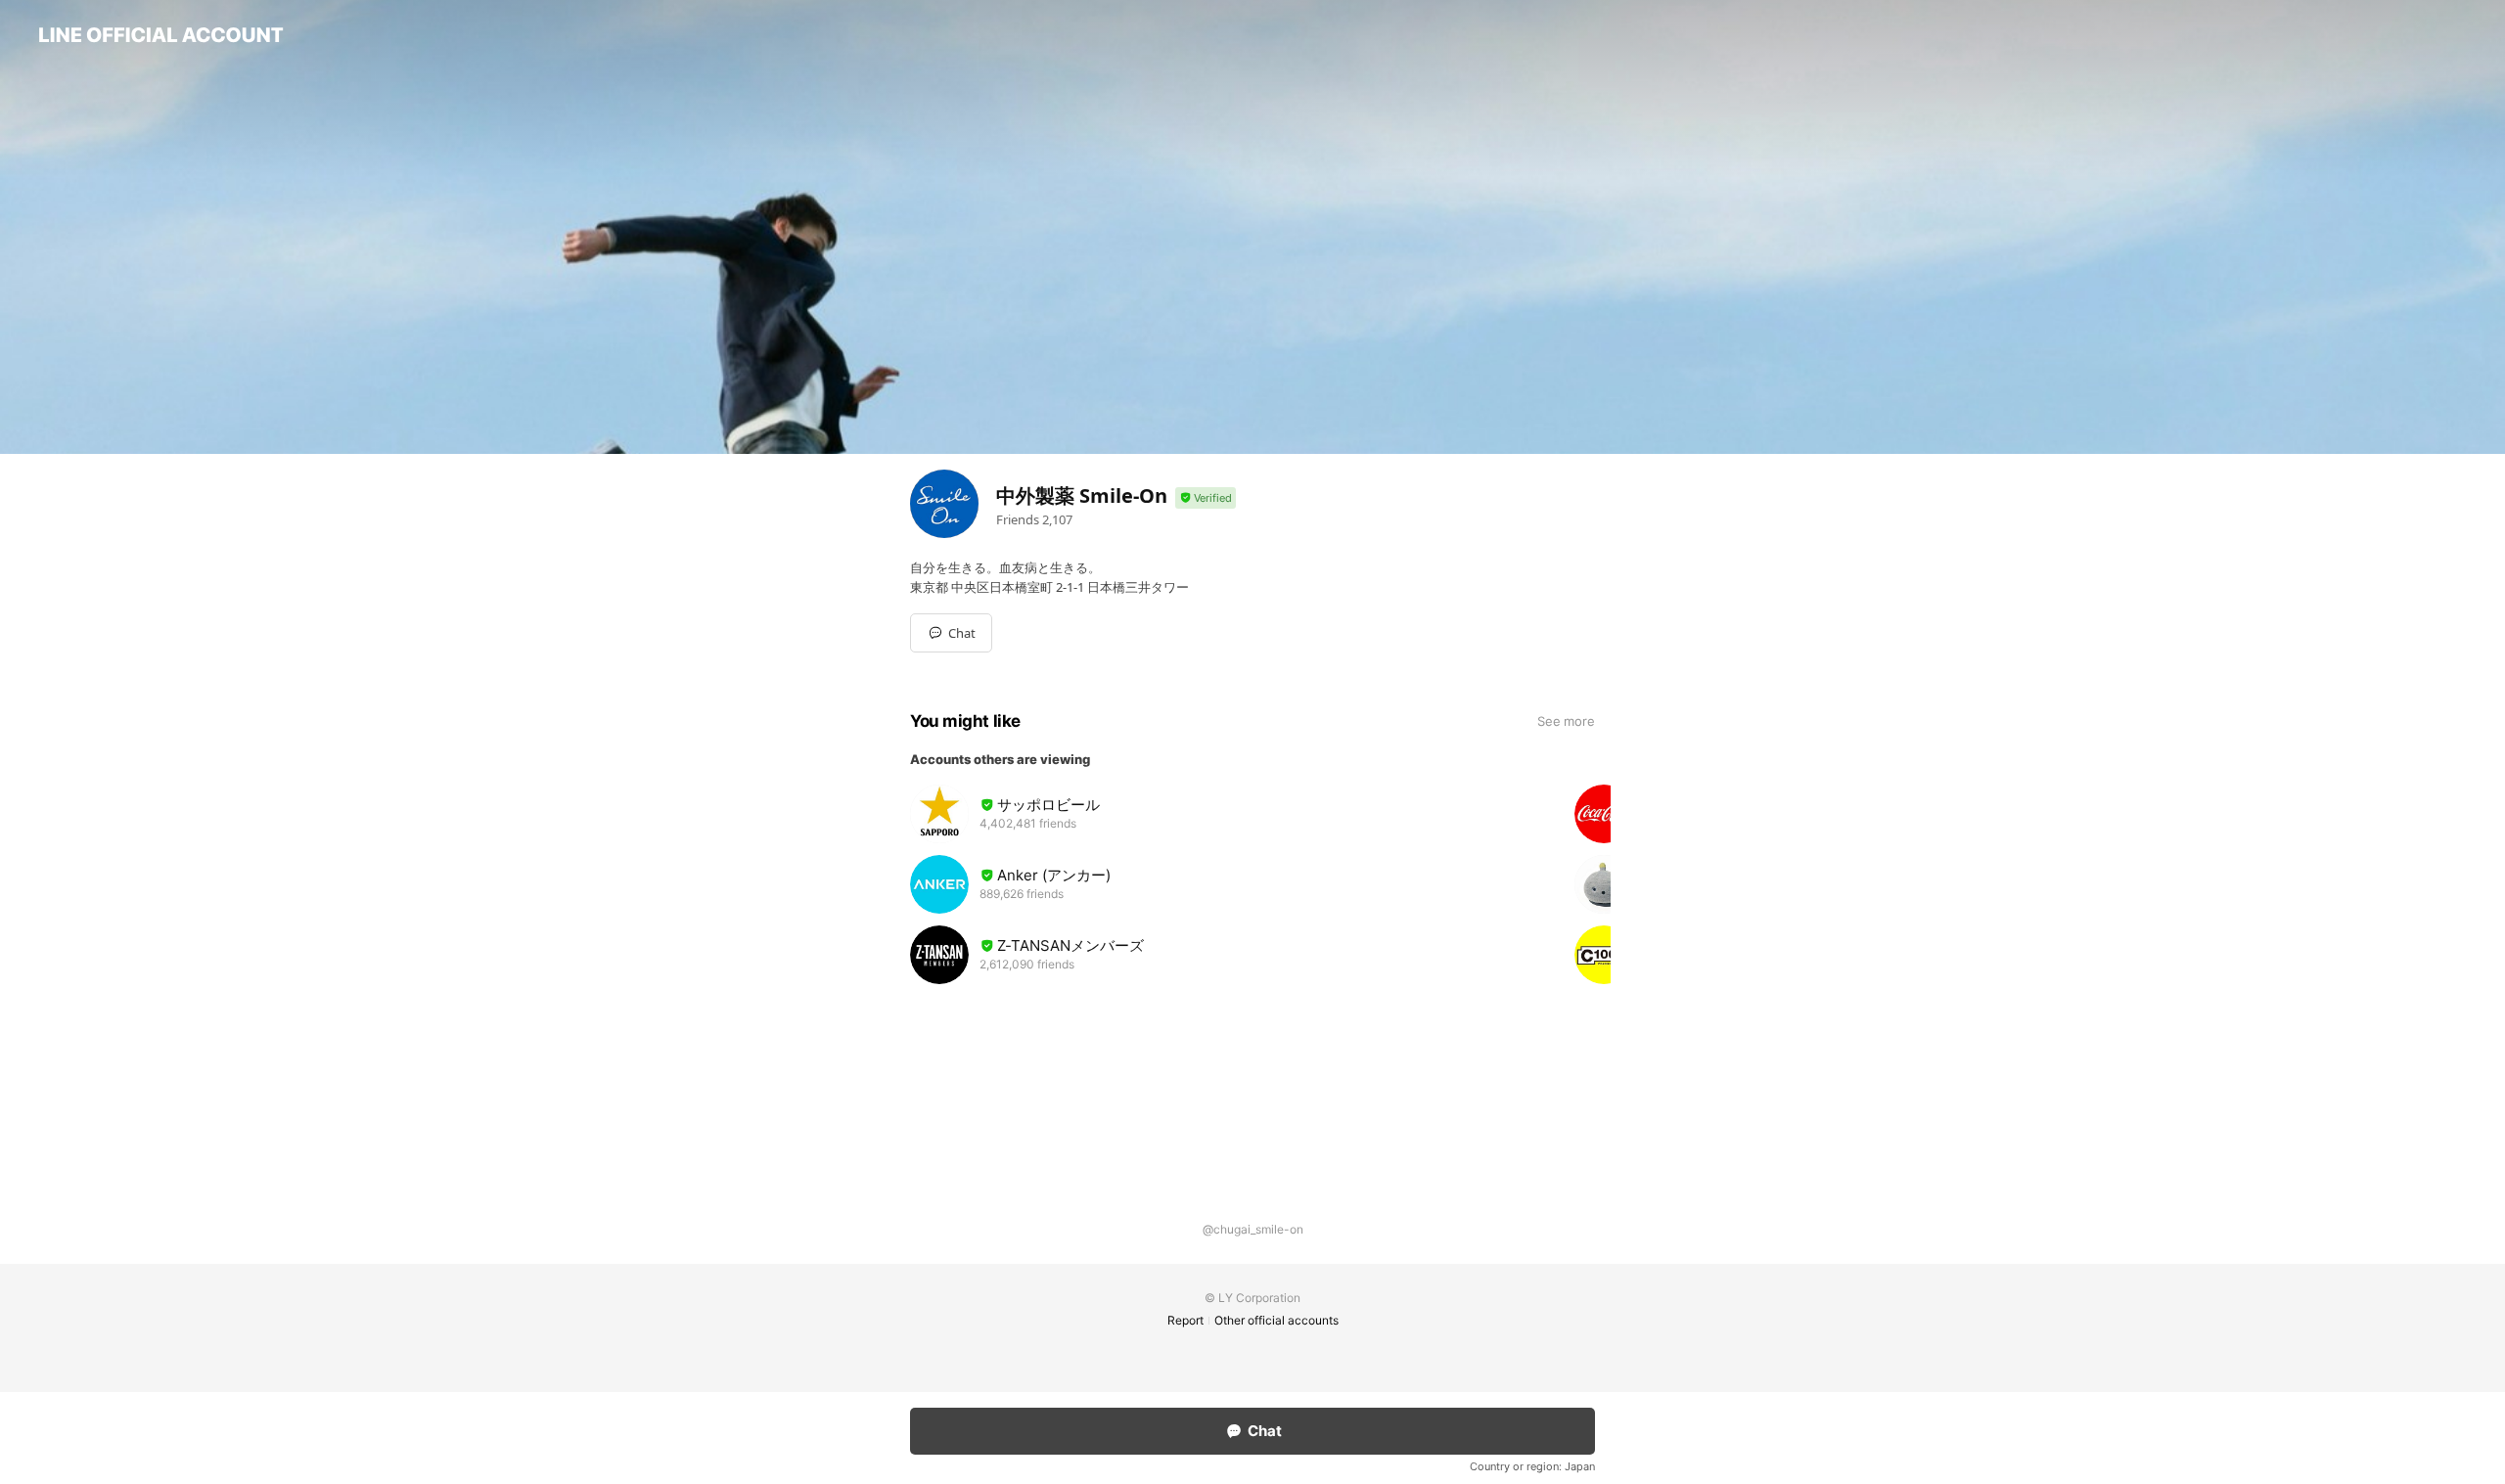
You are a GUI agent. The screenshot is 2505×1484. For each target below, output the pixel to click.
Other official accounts (1276, 1320)
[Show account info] (1206, 498)
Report (1185, 1320)
